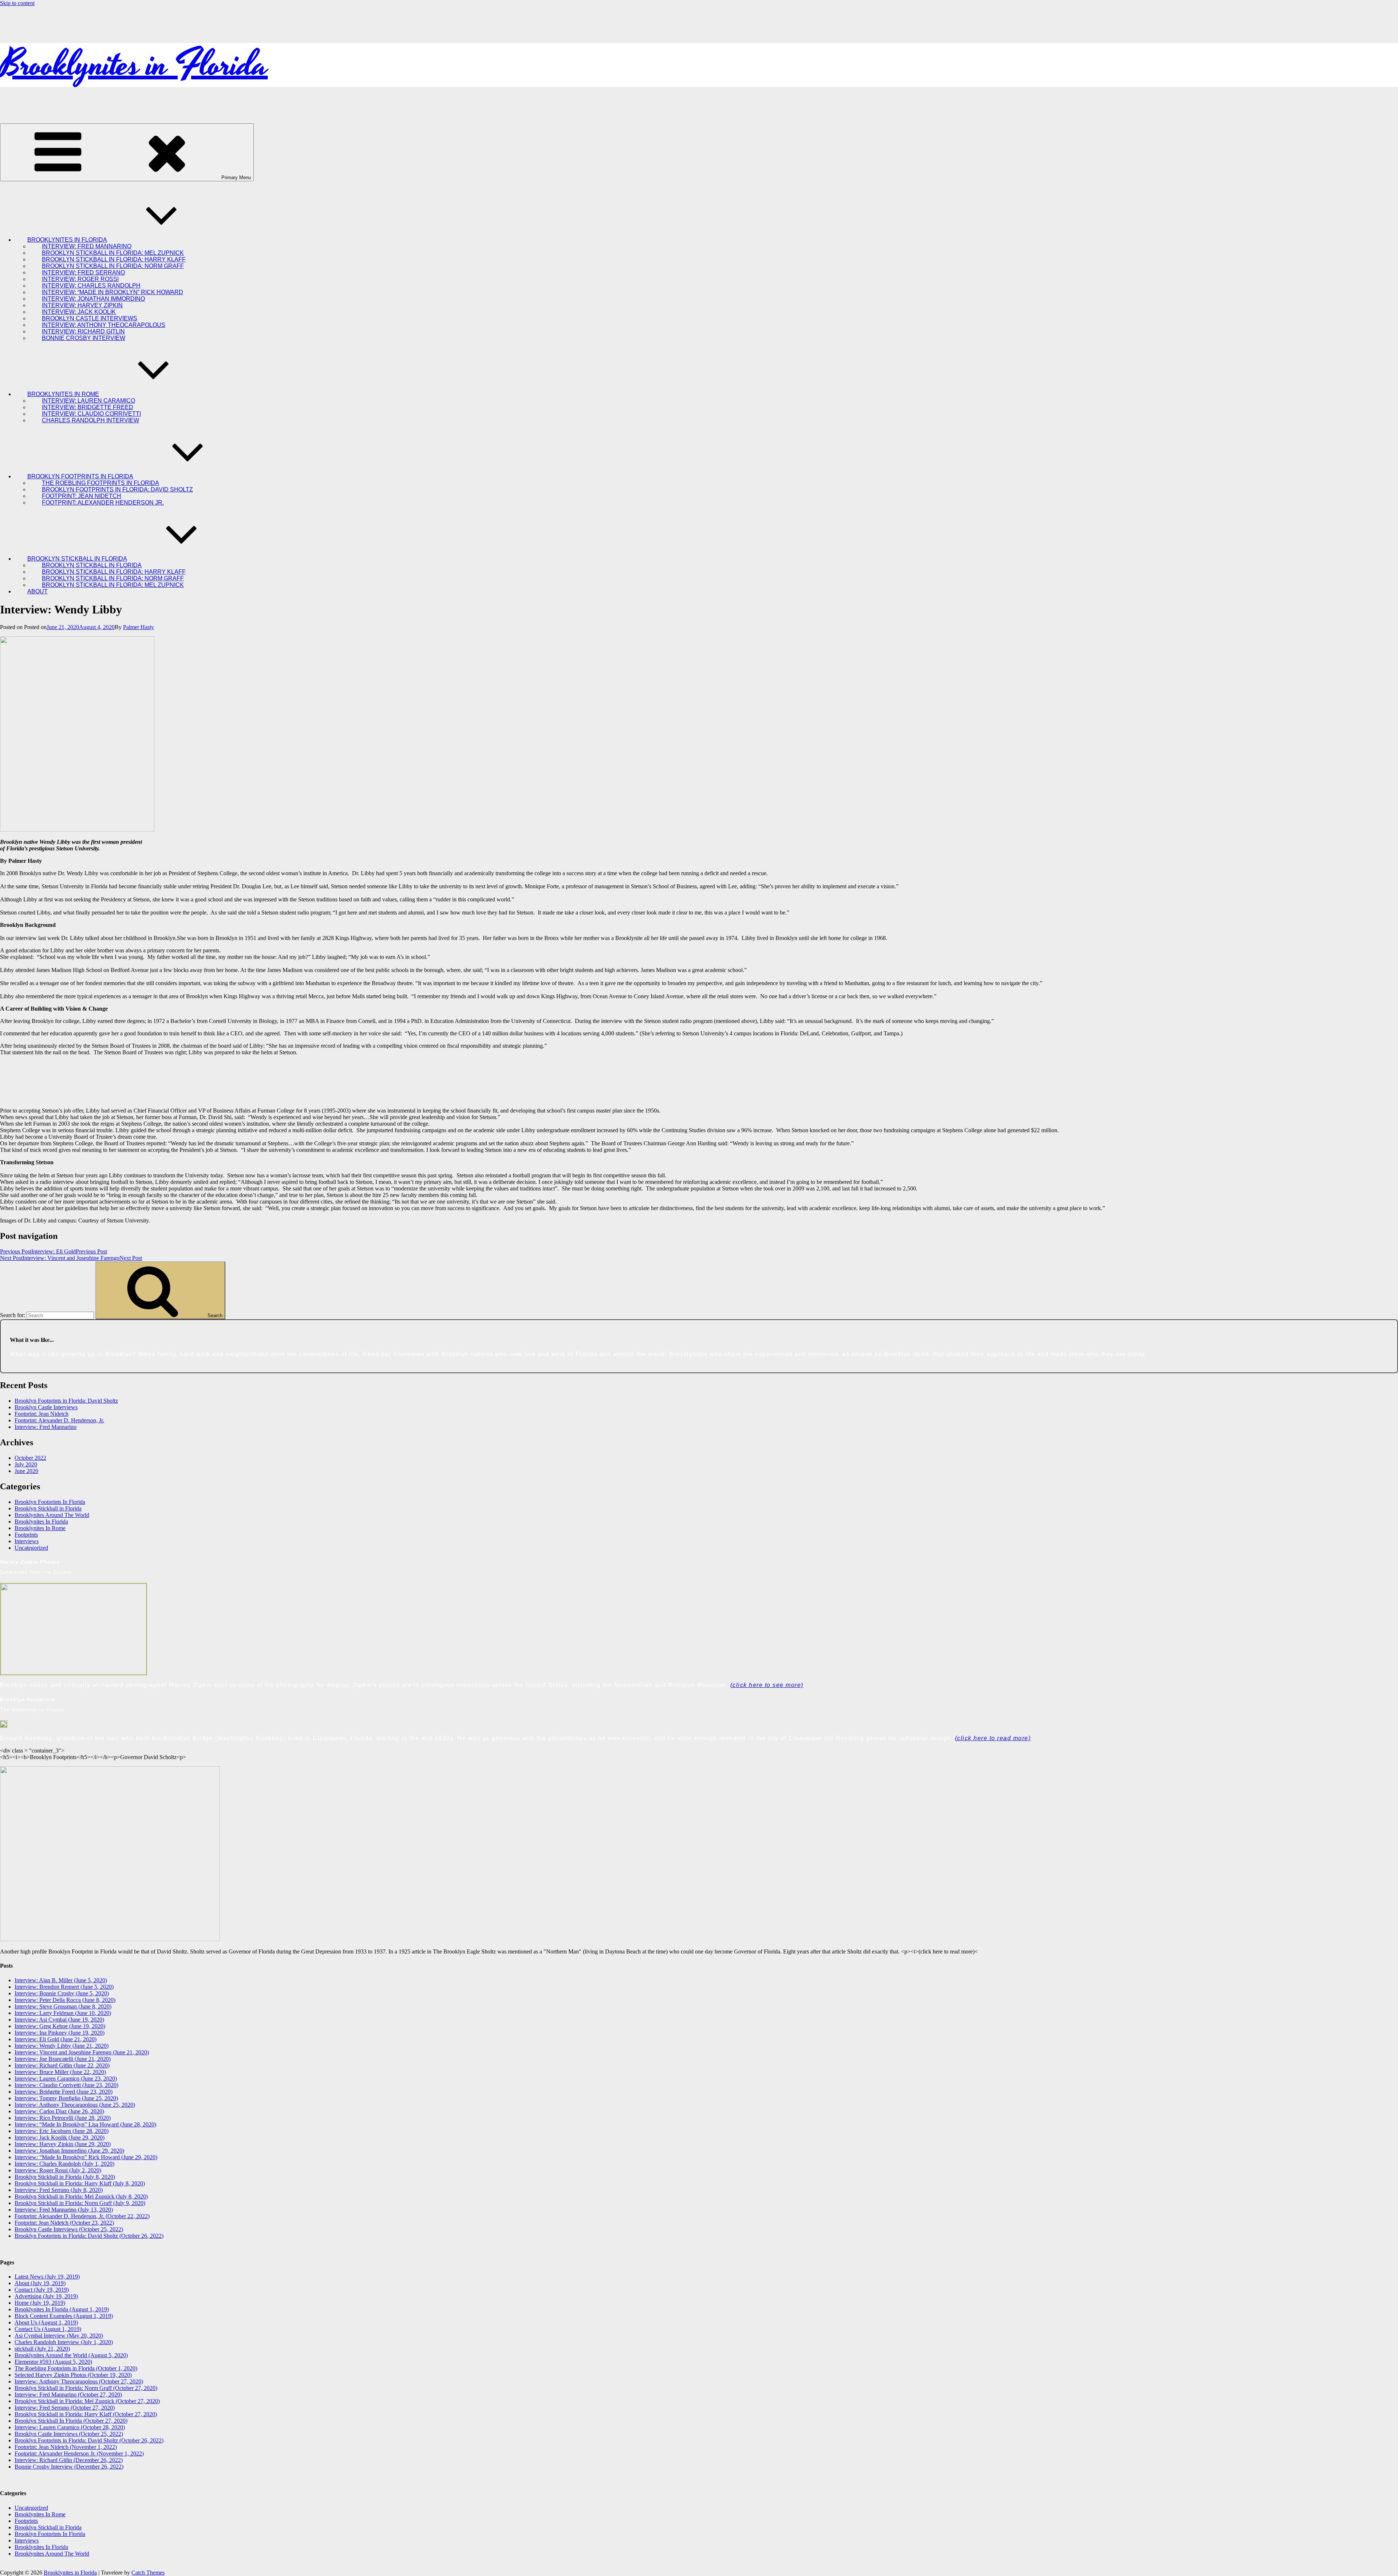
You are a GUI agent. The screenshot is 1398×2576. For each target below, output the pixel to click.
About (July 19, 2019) (40, 2283)
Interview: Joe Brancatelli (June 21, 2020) (63, 2059)
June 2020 (26, 1471)
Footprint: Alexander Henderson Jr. (103, 503)
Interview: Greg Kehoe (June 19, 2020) (60, 2026)
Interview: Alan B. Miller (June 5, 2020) (61, 1980)
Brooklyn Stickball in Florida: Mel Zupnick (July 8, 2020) (81, 2196)
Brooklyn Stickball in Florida (48, 1508)
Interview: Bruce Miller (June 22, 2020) (60, 2072)
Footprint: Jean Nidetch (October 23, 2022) (64, 2223)
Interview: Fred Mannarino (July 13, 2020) (64, 2210)
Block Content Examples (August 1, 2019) (64, 2316)
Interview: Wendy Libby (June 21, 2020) (62, 2046)
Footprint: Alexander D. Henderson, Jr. (59, 1420)
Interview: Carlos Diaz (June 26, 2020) (59, 2111)
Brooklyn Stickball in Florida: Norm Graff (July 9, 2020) (80, 2203)
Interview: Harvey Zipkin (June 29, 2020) (63, 2144)
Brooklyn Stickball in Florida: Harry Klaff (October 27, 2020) (86, 2414)
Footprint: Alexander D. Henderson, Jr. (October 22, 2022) (82, 2216)
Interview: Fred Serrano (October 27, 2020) (65, 2408)
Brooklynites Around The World (52, 1515)
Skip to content (17, 3)
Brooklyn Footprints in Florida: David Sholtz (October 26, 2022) (89, 2236)
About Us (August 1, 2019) (46, 2322)
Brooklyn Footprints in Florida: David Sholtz (66, 1401)
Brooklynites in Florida (134, 65)
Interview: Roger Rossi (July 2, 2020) (58, 2170)
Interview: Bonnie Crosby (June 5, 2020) (62, 1993)
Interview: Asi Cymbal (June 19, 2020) (59, 2020)
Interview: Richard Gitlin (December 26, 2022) (69, 2460)
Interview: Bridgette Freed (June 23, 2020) (64, 2092)
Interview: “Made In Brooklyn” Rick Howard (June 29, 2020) (86, 2157)
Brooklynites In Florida (41, 1522)
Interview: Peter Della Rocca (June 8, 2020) (65, 2000)
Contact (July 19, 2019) (42, 2290)
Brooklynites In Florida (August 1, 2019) (62, 2309)
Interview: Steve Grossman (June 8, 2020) (63, 2006)
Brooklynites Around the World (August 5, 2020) (71, 2355)
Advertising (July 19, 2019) (46, 2296)
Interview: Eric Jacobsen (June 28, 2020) (62, 2131)
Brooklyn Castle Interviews (46, 1407)
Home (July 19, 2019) (40, 2303)
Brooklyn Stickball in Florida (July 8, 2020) (65, 2177)
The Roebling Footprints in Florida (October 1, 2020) (76, 2368)
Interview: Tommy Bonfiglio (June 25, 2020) (66, 2098)
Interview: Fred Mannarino (46, 1427)
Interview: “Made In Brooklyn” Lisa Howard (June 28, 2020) (85, 2124)
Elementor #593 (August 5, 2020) (53, 2362)
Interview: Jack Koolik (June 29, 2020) (60, 2138)
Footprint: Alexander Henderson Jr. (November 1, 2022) (79, 2453)
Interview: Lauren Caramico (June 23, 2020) (66, 2079)
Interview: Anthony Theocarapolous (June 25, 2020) (75, 2105)
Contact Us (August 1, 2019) (48, 2329)
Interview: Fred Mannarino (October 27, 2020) (68, 2395)
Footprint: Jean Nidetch (42, 1414)
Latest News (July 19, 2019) (47, 2277)
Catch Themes (148, 2573)
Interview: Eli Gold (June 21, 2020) (56, 2039)
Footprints (26, 1535)
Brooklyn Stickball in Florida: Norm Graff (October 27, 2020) (86, 2388)
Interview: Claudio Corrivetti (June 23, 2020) (66, 2085)
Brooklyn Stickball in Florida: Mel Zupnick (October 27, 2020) (87, 2401)
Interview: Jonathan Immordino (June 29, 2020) (69, 2151)
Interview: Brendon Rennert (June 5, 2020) (64, 1987)
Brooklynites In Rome (40, 1528)
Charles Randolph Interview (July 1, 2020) (64, 2342)
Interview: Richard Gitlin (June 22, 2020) (62, 2065)
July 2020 (26, 1464)
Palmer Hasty (139, 627)
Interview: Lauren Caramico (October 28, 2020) (70, 2427)
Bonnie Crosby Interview (84, 338)
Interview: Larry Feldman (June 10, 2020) (63, 2013)
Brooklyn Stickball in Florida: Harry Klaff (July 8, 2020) (80, 2183)
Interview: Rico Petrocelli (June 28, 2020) (63, 2118)
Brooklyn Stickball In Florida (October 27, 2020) (71, 2421)
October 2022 (30, 1458)
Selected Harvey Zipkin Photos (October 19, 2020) (73, 2375)
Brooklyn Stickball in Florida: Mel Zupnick (113, 585)
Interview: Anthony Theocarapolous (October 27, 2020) (79, 2381)
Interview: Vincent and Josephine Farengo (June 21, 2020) (82, 2052)
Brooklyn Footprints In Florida (50, 1502)
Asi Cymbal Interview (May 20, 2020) (59, 2336)
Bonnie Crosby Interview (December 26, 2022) (69, 2467)
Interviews (27, 1541)
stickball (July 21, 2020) (42, 2349)
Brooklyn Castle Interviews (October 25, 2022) (69, 2229)
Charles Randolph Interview (90, 420)
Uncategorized (31, 1548)
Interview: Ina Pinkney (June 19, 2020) (60, 2033)
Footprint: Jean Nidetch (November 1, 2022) (66, 2447)
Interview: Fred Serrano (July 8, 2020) (59, 2190)
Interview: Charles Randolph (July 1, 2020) (64, 2164)
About (37, 591)
